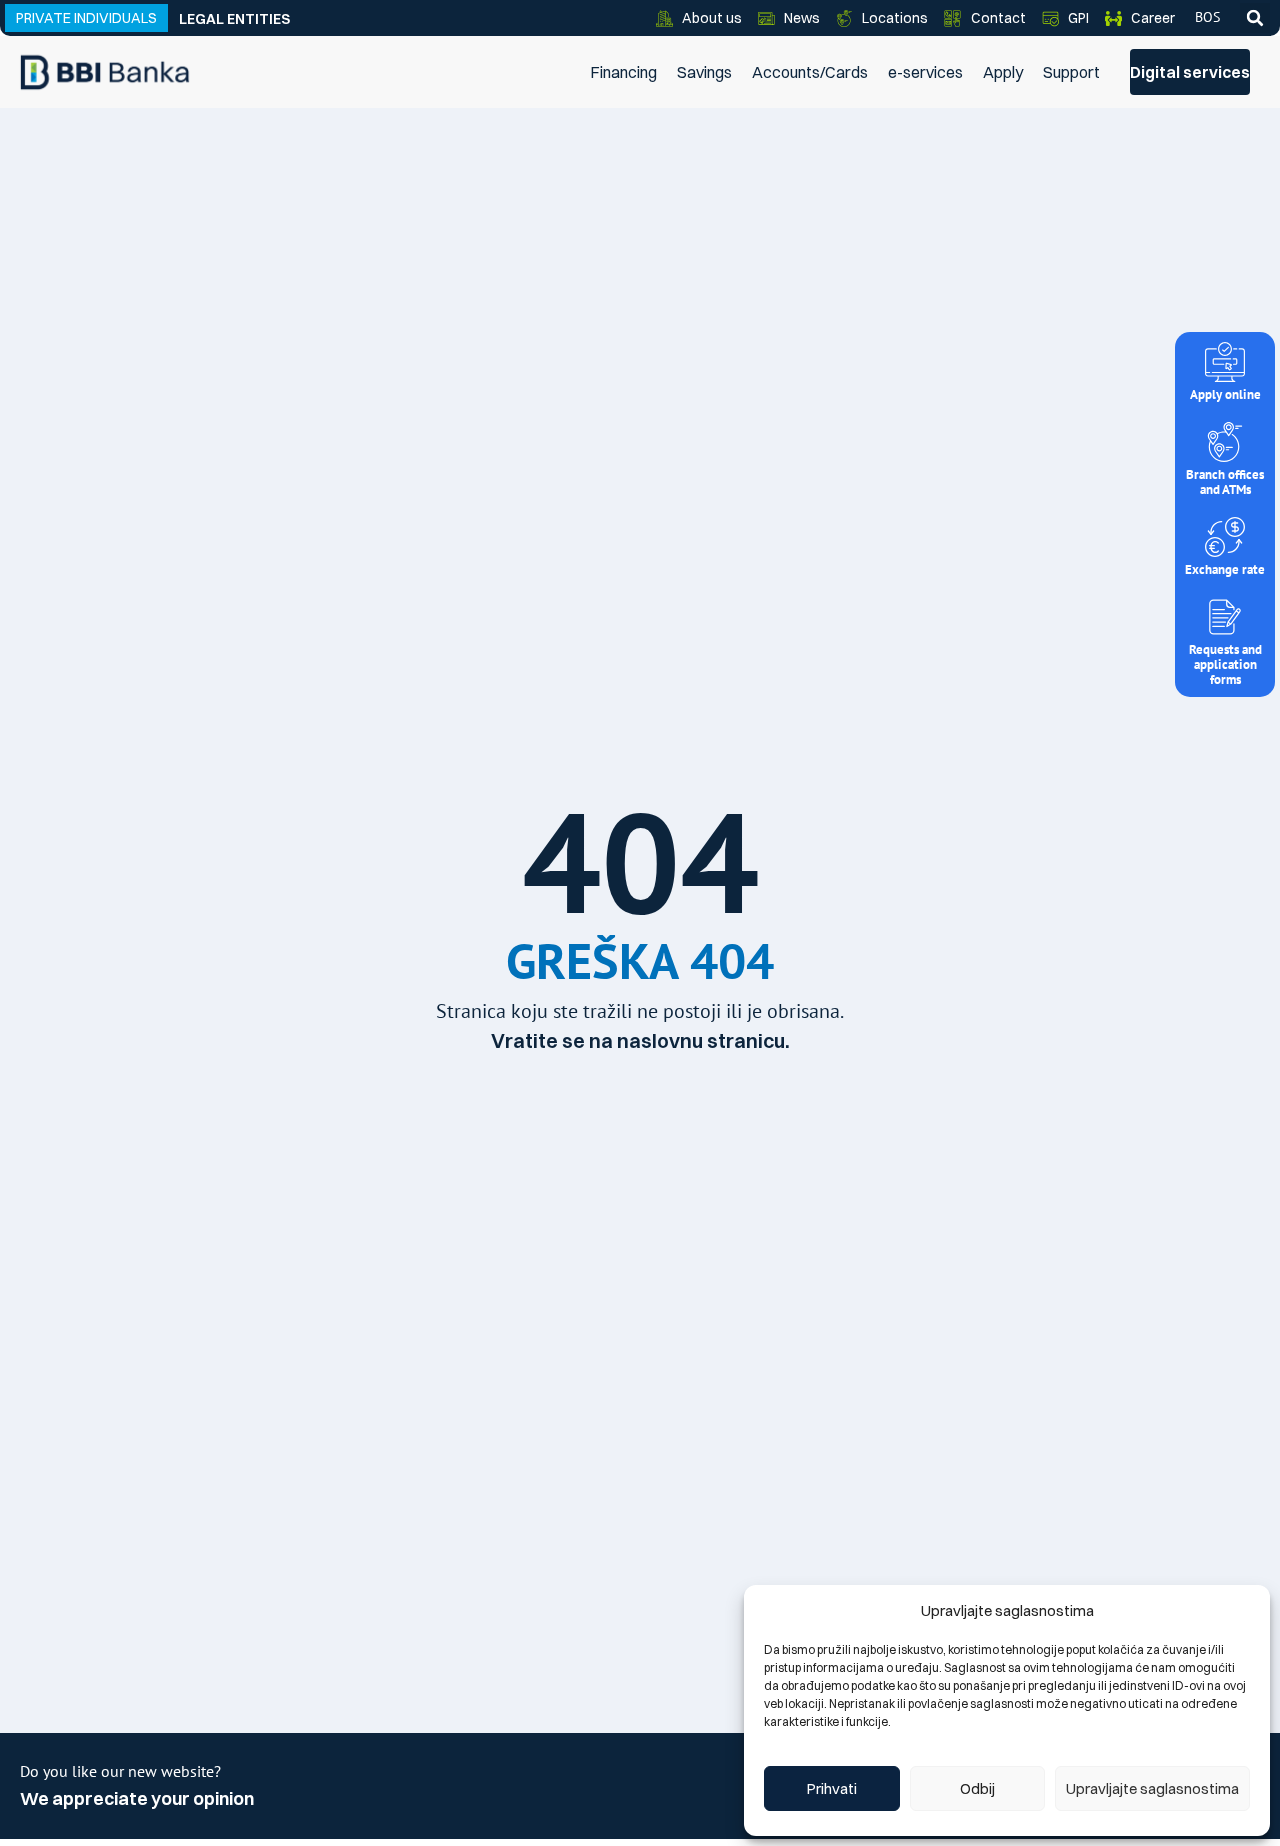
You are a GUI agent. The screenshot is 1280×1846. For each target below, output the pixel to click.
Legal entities (234, 19)
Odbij (977, 1788)
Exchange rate (1225, 569)
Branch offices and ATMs (1225, 482)
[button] (1255, 18)
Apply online (1225, 394)
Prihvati (832, 1788)
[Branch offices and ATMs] (1225, 442)
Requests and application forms (1225, 664)
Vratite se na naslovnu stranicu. (640, 1040)
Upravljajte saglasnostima (1152, 1788)
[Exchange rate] (1225, 537)
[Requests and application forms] (1225, 617)
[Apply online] (1225, 362)
